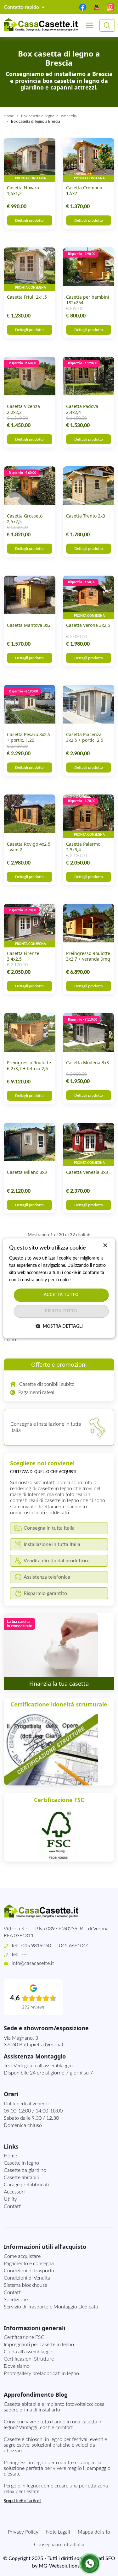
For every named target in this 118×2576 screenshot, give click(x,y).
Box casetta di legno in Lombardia (49, 116)
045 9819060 (36, 1946)
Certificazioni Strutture (29, 2359)
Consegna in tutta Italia (59, 2545)
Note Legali (58, 2532)
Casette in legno (21, 2163)
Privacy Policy (23, 2532)
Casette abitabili (21, 2177)
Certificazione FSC (24, 2337)
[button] (59, 1326)
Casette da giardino (25, 2170)
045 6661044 (74, 1946)
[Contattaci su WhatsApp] (90, 2563)
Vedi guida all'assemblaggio (43, 2066)
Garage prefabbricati (26, 2185)
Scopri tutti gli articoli (22, 2501)
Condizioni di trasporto (29, 2271)
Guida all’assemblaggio (29, 2352)
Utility (10, 2199)
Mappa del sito (94, 2532)
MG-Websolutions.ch (62, 2566)
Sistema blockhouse (25, 2285)
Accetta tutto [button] (61, 1295)
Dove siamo (17, 2366)
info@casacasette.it (33, 1963)
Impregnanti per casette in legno (39, 2345)
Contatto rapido (22, 7)
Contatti (13, 2206)
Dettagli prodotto (29, 220)
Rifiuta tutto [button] (61, 1311)
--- (24, 1955)
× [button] (105, 1246)
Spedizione (16, 2300)
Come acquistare (22, 2256)
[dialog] (59, 1288)
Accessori (14, 2192)
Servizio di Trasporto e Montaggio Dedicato (51, 2307)
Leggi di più (83, 1280)
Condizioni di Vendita (27, 2278)
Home (9, 116)
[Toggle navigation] (90, 25)
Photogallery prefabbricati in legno (41, 2373)
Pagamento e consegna (29, 2264)
